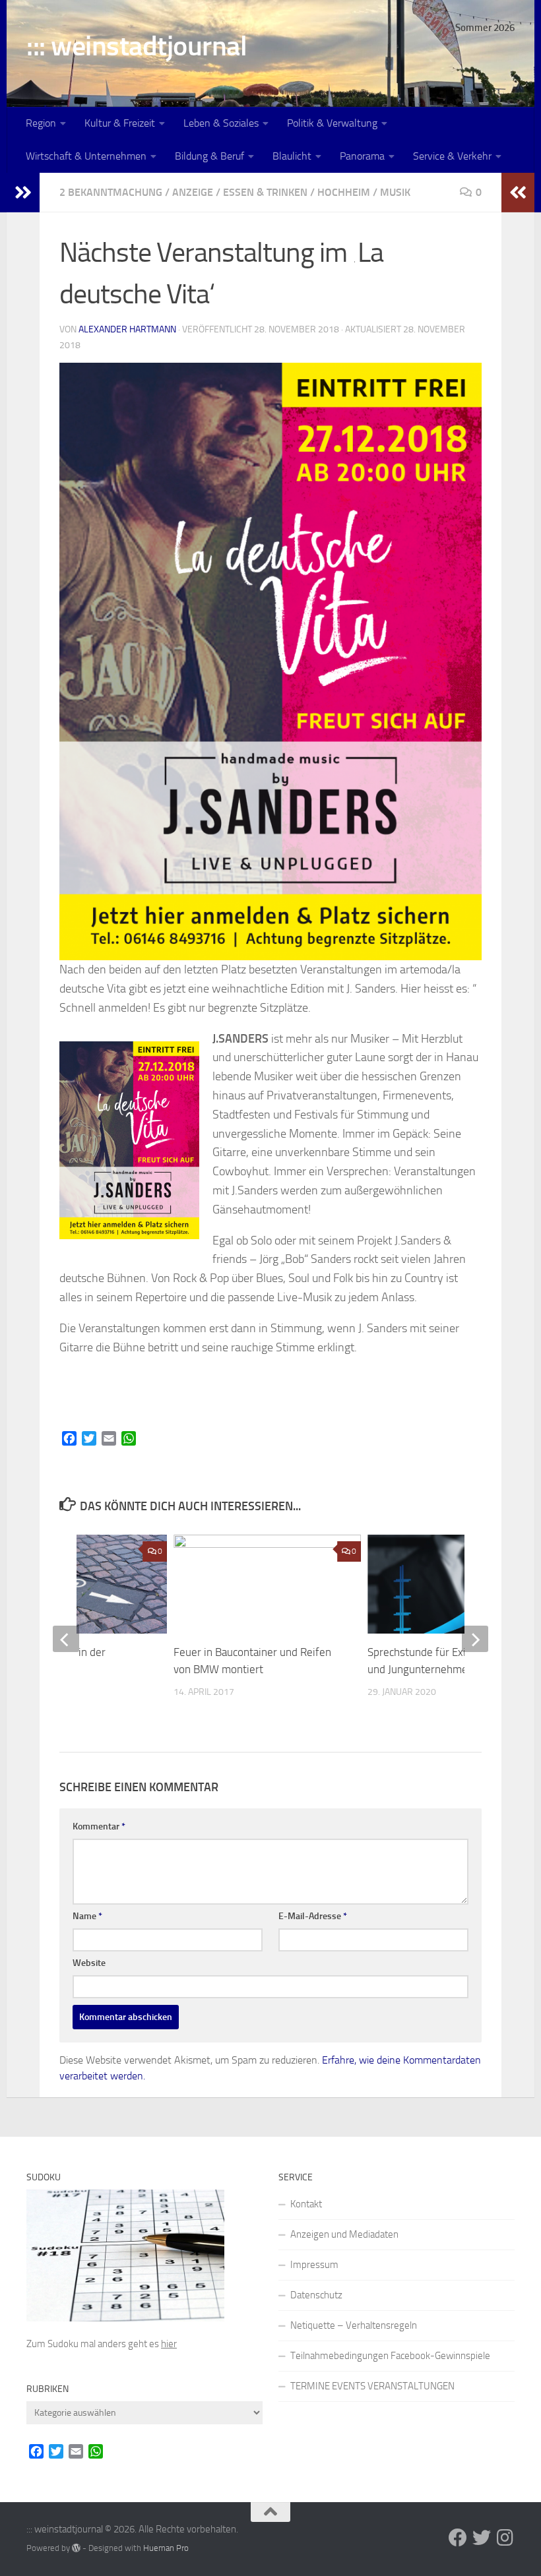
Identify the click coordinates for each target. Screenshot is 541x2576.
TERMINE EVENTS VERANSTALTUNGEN (372, 2386)
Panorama (362, 156)
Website (89, 1963)
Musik (395, 192)
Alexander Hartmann (127, 329)
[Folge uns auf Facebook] (458, 2538)
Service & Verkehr (452, 156)
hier (169, 2344)
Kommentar (99, 1826)
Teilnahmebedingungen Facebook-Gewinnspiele (390, 2356)
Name (87, 1916)
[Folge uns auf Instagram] (505, 2538)
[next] (475, 1639)
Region (41, 123)
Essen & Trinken (265, 192)
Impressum (314, 2265)
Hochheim (344, 192)
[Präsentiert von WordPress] (76, 2548)
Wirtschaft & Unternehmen (86, 156)
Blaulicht (292, 156)
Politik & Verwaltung (332, 123)
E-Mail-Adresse (313, 1916)
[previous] (66, 1639)
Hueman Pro (166, 2548)
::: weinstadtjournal (137, 46)
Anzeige (193, 192)
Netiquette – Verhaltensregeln (354, 2325)
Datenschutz (316, 2295)
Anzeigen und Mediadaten (344, 2234)
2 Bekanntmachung (111, 192)
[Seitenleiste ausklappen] (23, 193)
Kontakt (306, 2204)
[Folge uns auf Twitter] (482, 2538)
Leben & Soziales (221, 123)
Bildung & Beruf (209, 156)
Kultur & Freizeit (120, 123)
